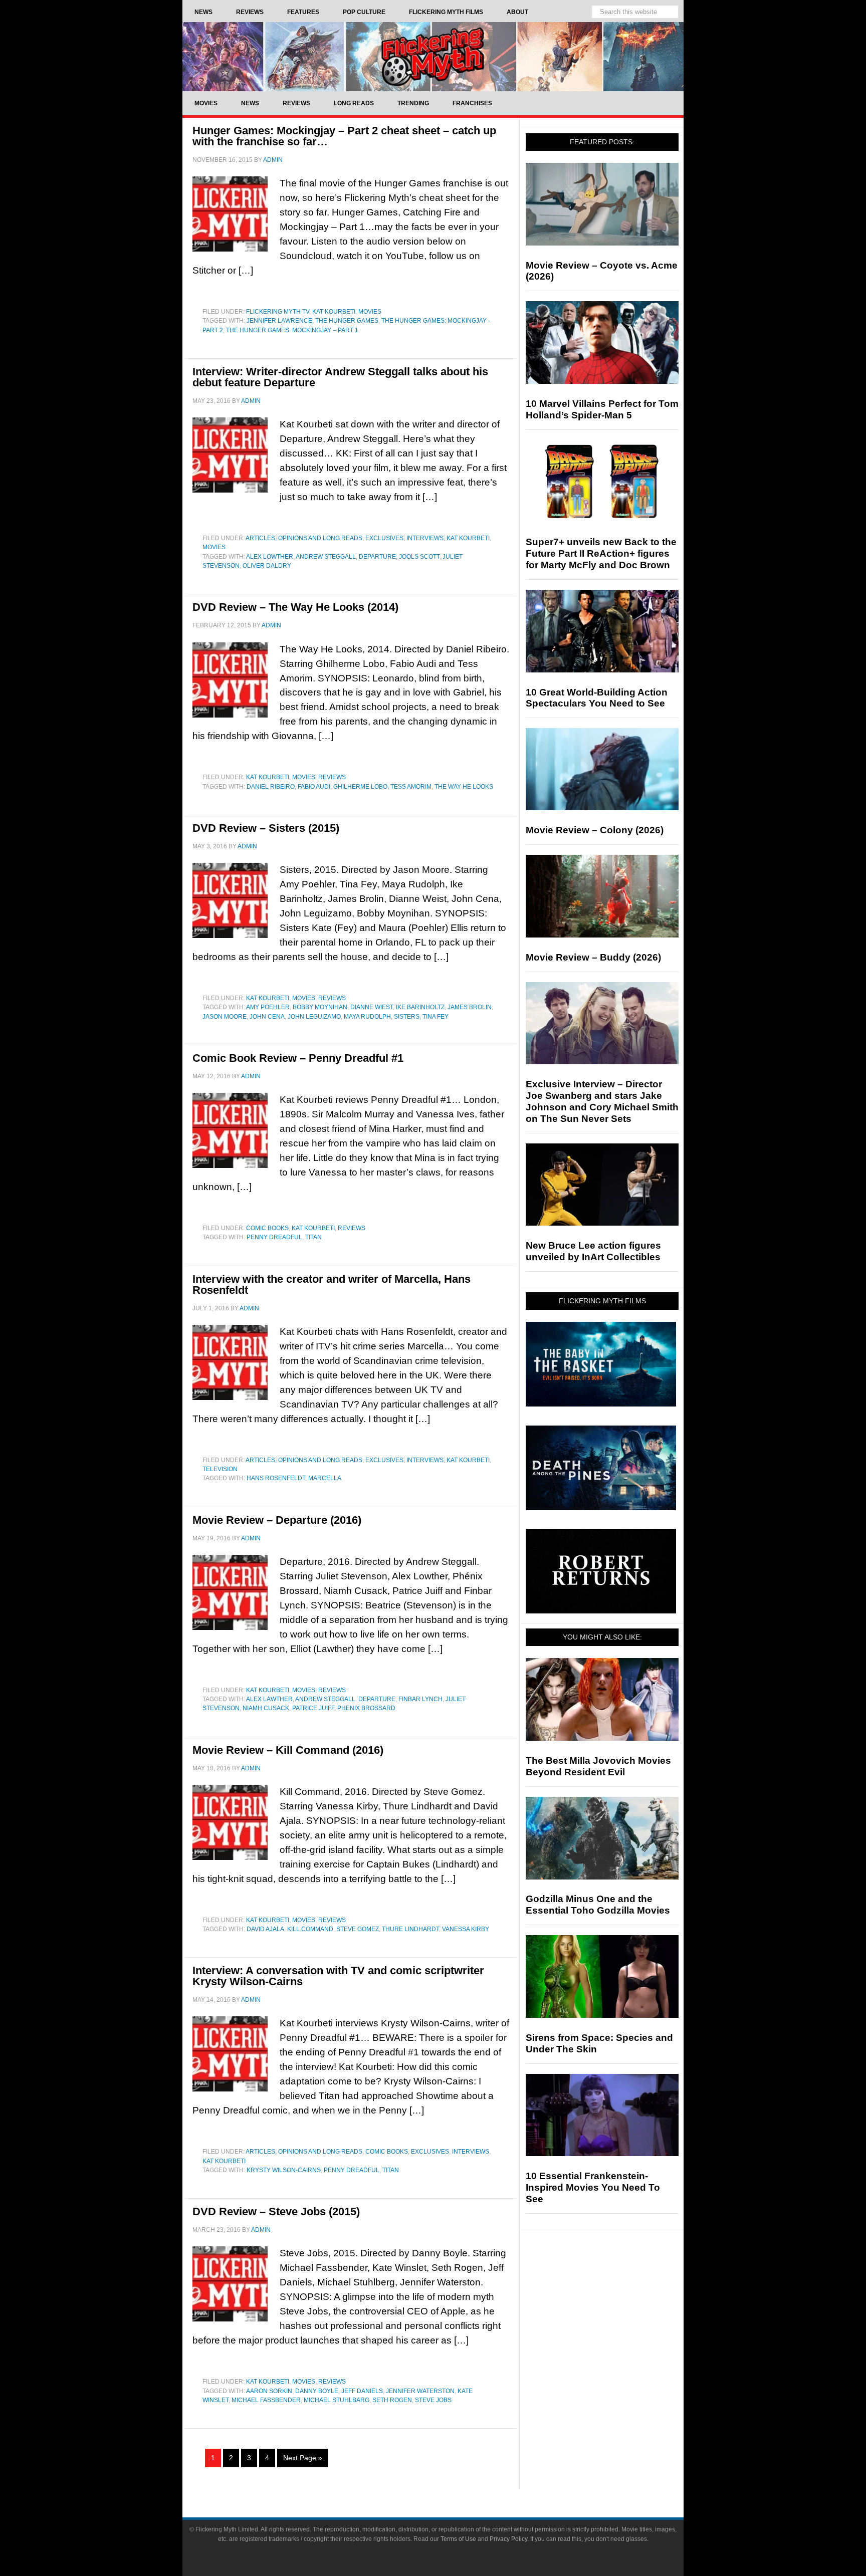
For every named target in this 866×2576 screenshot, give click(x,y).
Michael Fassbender (266, 2400)
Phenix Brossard (366, 1708)
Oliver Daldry (267, 566)
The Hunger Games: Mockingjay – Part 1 (292, 330)
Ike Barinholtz (420, 1007)
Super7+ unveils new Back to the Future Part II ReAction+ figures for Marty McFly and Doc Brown (601, 553)
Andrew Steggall (326, 557)
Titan (313, 1237)
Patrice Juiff (313, 1708)
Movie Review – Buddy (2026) (593, 957)
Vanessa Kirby (466, 1929)
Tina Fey (436, 1017)
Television (220, 1469)
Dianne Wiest (372, 1007)
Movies (370, 312)
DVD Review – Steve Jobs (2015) (276, 2211)
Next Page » (303, 2458)
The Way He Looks (464, 787)
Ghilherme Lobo (360, 787)
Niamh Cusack (266, 1708)
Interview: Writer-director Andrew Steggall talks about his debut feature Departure (340, 377)
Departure (377, 557)
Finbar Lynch (420, 1699)
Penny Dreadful (274, 1237)
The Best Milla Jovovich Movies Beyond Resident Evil (598, 1766)
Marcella (325, 1478)
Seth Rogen (392, 2400)
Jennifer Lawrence (279, 321)
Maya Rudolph (367, 1017)
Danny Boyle (317, 2391)
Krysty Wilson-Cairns (284, 2170)
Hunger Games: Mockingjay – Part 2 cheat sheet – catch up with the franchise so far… (344, 136)
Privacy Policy (508, 2539)
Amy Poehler (268, 1007)
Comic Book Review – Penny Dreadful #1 (298, 1058)
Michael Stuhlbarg (337, 2400)
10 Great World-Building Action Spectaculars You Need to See (597, 698)
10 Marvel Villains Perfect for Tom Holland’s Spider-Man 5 (602, 409)
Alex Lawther (269, 1699)
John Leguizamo (314, 1017)
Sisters (407, 1017)
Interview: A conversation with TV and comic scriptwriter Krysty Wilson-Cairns (338, 1976)
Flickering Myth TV (278, 312)
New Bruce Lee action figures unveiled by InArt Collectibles (593, 1251)
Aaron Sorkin (269, 2391)
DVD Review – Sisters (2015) (266, 828)
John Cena (267, 1017)
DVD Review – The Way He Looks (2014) (295, 607)
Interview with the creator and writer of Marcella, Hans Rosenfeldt (332, 1284)
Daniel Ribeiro (271, 787)
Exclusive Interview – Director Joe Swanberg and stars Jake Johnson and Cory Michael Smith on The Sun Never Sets (602, 1101)
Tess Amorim (411, 787)
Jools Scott (419, 557)
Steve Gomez (358, 1929)
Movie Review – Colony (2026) (595, 830)
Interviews (425, 538)
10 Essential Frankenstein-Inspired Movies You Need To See (593, 2187)
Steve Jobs (433, 2400)
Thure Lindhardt (410, 1929)
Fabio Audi (314, 787)
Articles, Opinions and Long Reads (304, 538)
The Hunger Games (347, 321)
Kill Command (310, 1929)
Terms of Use (458, 2539)
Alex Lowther (270, 557)
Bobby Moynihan (320, 1007)
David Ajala (265, 1929)
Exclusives (384, 538)
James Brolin (470, 1007)
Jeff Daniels (362, 2391)
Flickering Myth (433, 56)
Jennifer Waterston (420, 2391)
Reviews (332, 777)
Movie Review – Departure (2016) (277, 1520)
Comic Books (267, 1228)
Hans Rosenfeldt (276, 1478)
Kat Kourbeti (334, 312)
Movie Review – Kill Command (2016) (288, 1750)
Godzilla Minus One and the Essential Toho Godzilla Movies (598, 1905)
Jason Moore (225, 1017)
